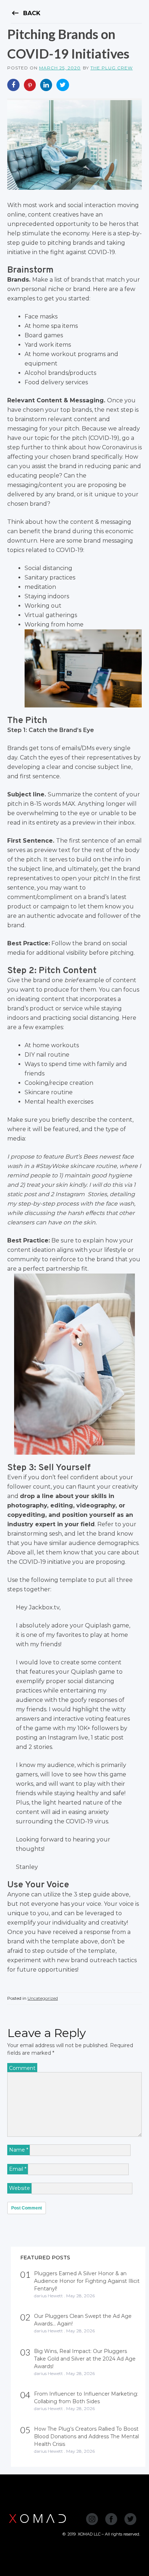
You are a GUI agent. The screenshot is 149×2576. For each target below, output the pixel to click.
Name (19, 2150)
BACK (26, 13)
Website (20, 2188)
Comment (22, 2068)
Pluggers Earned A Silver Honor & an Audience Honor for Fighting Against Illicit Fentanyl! (87, 2281)
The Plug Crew (112, 68)
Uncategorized (43, 1998)
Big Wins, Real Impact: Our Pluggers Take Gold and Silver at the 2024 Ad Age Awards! (85, 2359)
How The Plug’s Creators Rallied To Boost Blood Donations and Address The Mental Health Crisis (86, 2436)
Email (18, 2169)
